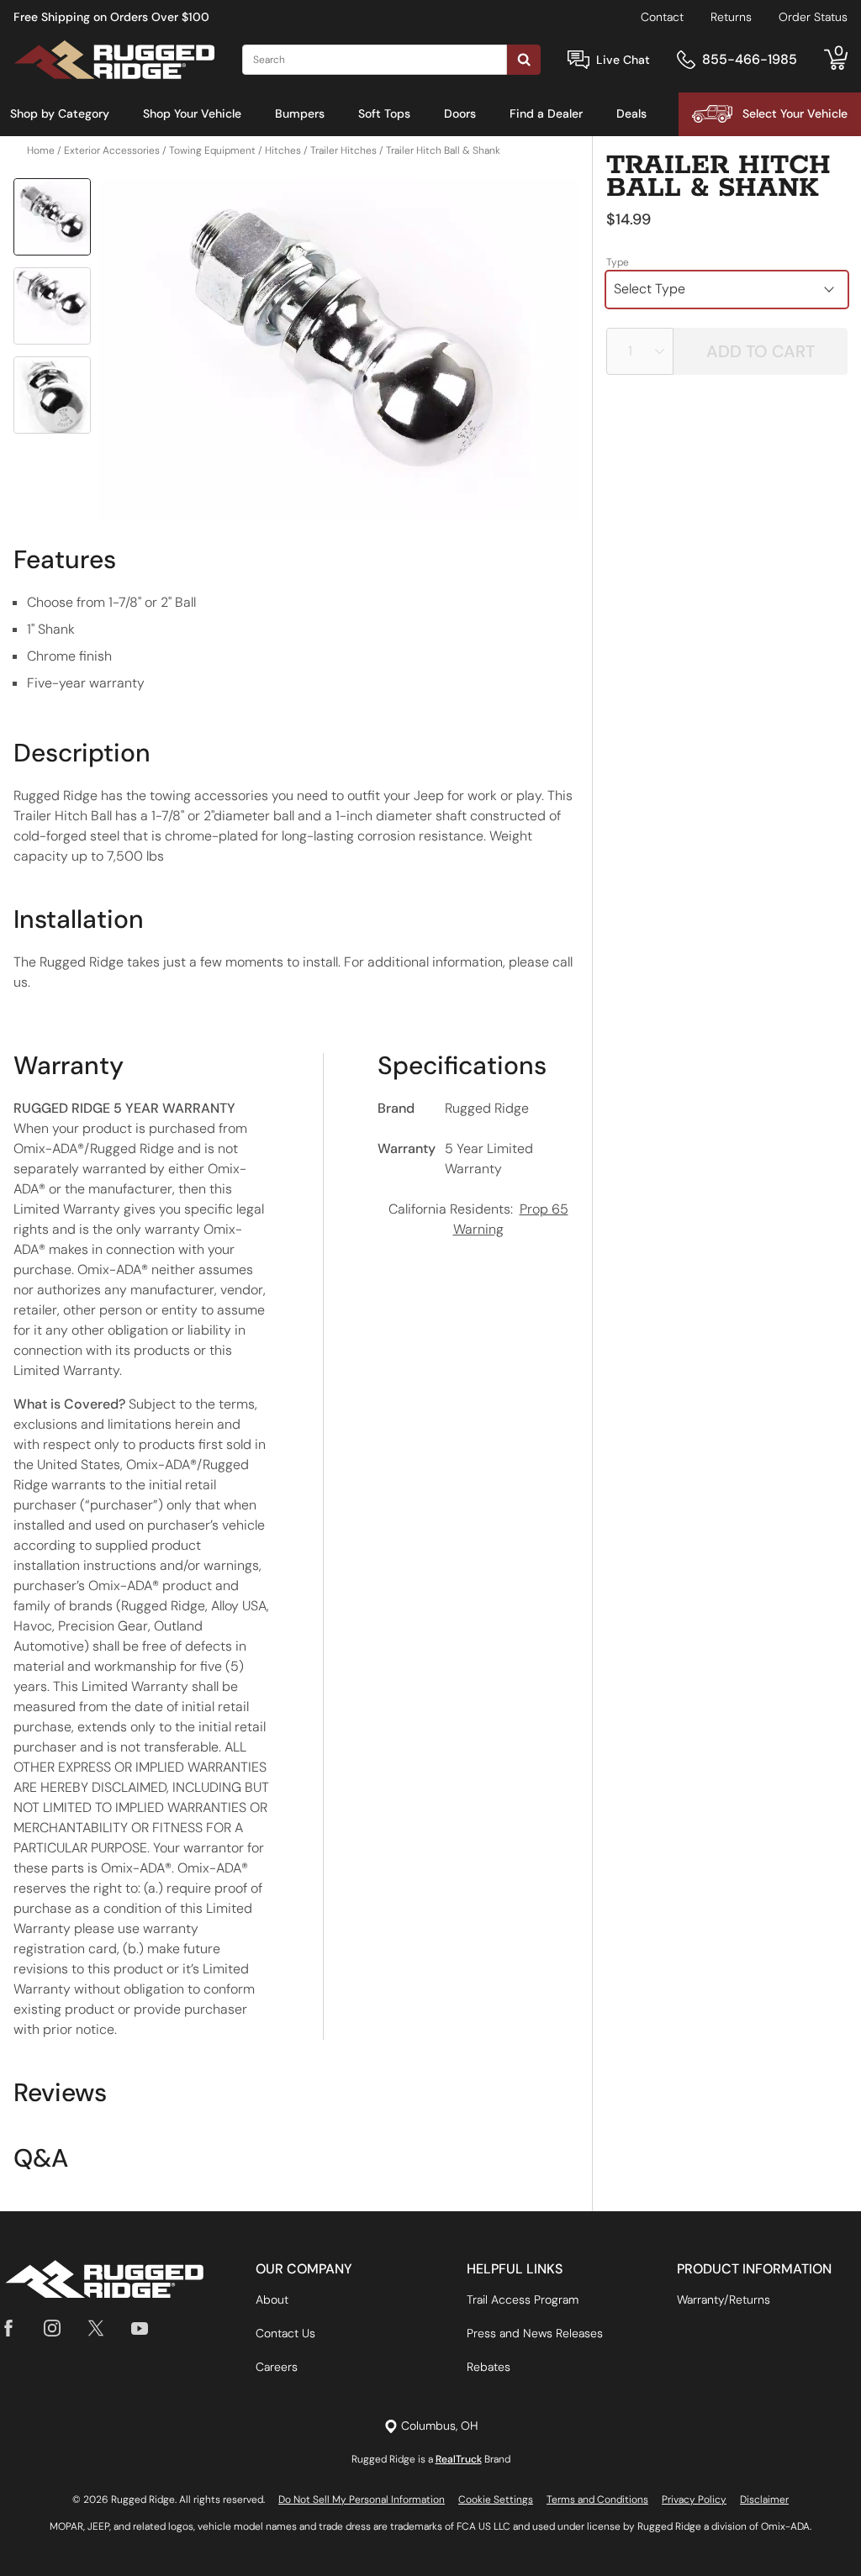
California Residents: (478, 1219)
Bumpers (300, 113)
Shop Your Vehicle (192, 113)
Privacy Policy (694, 2500)
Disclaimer (764, 2500)
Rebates (489, 2367)
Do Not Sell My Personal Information (362, 2500)
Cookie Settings (496, 2500)
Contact (662, 17)
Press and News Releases (535, 2333)
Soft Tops (384, 113)
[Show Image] (52, 217)
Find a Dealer (546, 113)
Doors (460, 113)
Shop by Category (60, 113)
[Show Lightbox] (338, 350)
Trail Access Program (523, 2299)
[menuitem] (60, 114)
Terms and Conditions (597, 2500)
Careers (277, 2367)
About (272, 2299)
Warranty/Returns (724, 2299)
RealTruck (459, 2459)
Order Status (813, 17)
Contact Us (285, 2333)
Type (618, 262)
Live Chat (623, 60)
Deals (631, 113)
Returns (731, 17)
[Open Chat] (578, 60)
